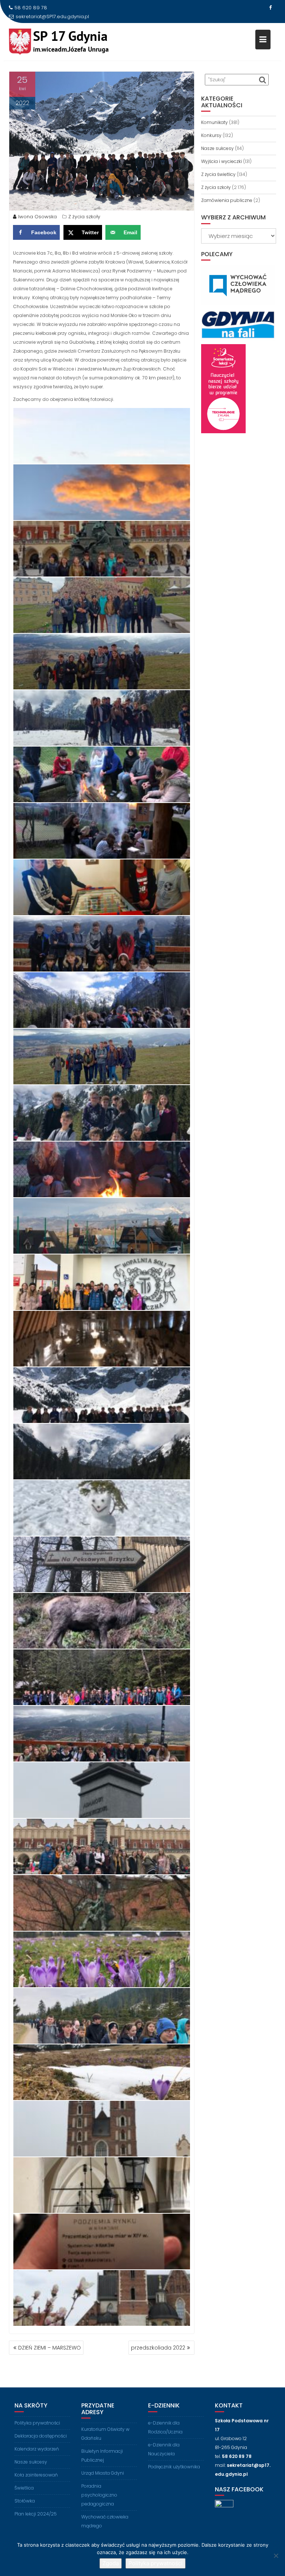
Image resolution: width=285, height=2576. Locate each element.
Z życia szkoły (84, 217)
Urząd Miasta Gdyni (103, 2473)
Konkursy (211, 135)
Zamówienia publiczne (227, 200)
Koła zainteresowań (36, 2475)
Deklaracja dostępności (41, 2436)
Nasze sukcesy (217, 148)
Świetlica (24, 2488)
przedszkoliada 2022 (158, 2348)
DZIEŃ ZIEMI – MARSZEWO (50, 2348)
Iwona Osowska (37, 217)
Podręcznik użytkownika (174, 2467)
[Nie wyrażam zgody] (276, 2556)
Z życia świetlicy (218, 174)
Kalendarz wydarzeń (37, 2449)
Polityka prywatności (37, 2423)
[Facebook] (270, 8)
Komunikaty (214, 122)
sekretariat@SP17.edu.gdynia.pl (52, 17)
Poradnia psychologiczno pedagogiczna (99, 2495)
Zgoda (111, 2563)
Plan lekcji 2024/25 (36, 2514)
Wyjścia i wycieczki (222, 161)
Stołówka (25, 2501)
